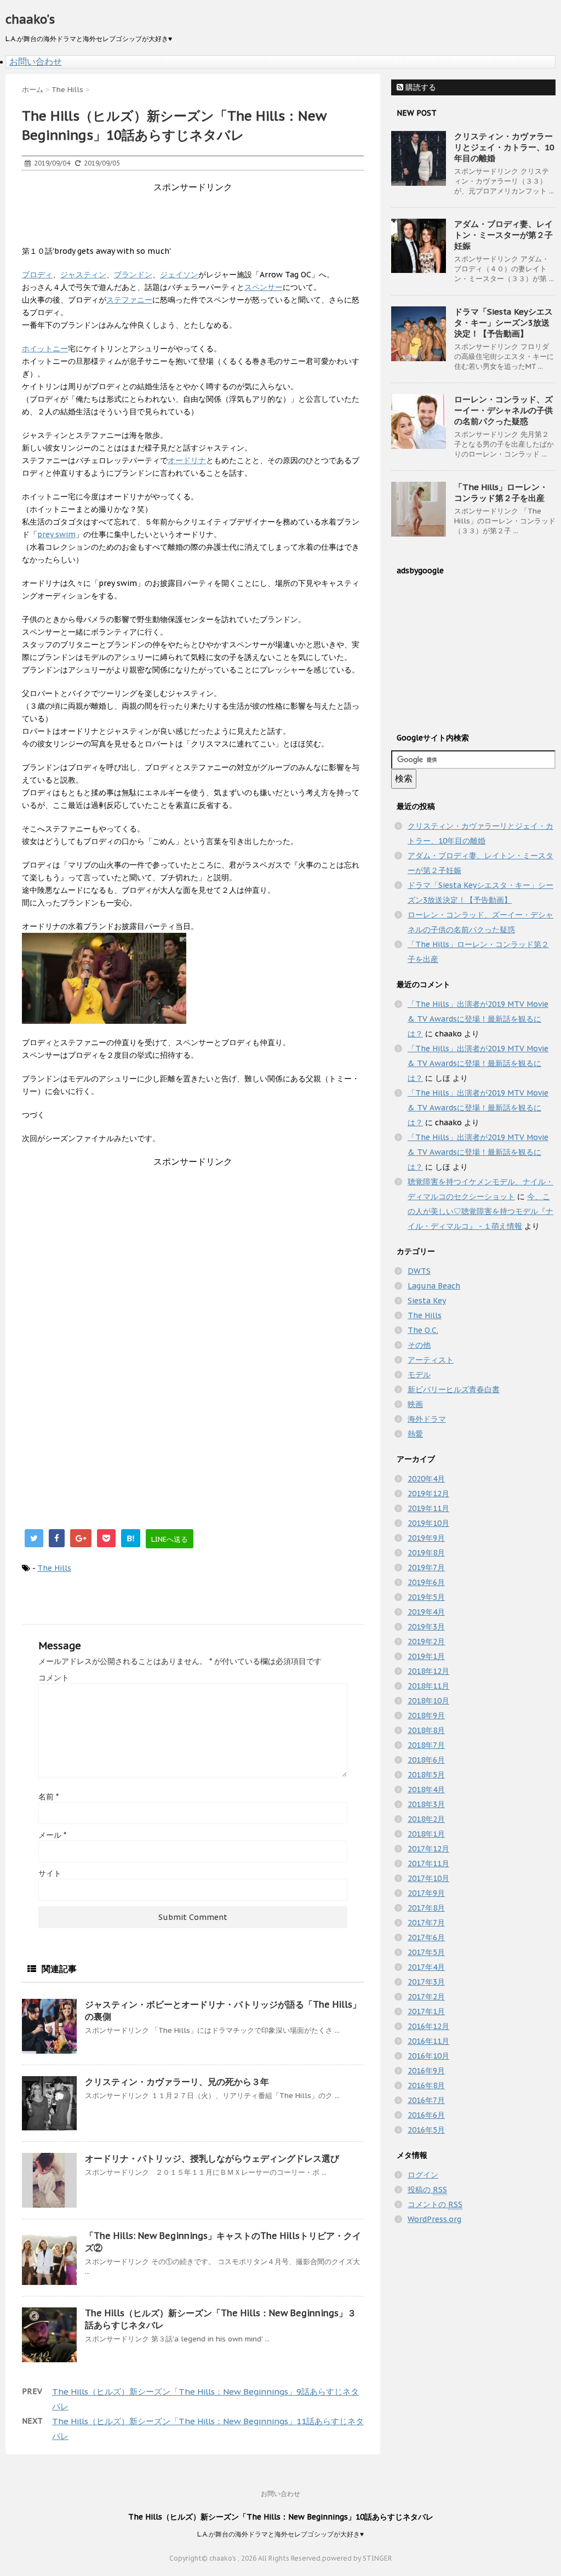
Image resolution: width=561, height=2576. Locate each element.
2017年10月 (428, 1878)
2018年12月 (428, 1671)
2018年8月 (426, 1730)
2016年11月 (428, 2041)
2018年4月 (426, 1789)
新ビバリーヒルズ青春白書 (454, 1389)
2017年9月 (426, 1893)
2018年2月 (426, 1819)
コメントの (435, 2204)
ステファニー (129, 300)
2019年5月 (426, 1597)
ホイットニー (45, 349)
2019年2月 (426, 1642)
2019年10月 (428, 1523)
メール (52, 1835)
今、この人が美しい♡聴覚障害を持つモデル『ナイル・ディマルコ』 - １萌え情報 (480, 1211)
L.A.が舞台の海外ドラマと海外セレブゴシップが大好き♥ (280, 2534)
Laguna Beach (434, 1286)
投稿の (427, 2190)
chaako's (30, 19)
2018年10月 (428, 1701)
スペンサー (264, 287)
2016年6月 (426, 2115)
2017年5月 (426, 1952)
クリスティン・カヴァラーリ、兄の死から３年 (177, 2082)
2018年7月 (426, 1745)
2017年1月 (426, 2011)
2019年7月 (426, 1568)
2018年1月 (426, 1834)
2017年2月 (426, 1997)
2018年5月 (426, 1775)
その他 (419, 1345)
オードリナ (187, 460)
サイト (50, 1873)
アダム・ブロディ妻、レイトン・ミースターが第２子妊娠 (503, 235)
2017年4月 (426, 1967)
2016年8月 (426, 2085)
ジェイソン (179, 275)
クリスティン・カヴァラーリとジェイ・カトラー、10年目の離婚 (504, 147)
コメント (54, 1678)
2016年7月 (426, 2100)
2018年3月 (426, 1804)
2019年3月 (426, 1627)
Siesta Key (427, 1301)
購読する (420, 87)
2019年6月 (426, 1582)
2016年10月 (428, 2056)
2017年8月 (426, 1908)
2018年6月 (426, 1760)
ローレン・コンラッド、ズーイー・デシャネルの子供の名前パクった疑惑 (503, 410)
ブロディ (37, 275)
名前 (48, 1797)
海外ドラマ (427, 1419)
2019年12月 (428, 1494)
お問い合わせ (36, 61)
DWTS (419, 1271)
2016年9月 (426, 2071)
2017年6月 (426, 1937)
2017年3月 (426, 1982)
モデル (419, 1375)
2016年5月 (426, 2130)
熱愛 (415, 1434)
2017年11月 (428, 1863)
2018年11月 (428, 1686)
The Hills (54, 1568)
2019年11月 (428, 1508)
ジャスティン (83, 275)
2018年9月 (426, 1716)
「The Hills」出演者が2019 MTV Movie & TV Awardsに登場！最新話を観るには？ (478, 1019)
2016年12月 (428, 2026)
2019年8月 (426, 1553)
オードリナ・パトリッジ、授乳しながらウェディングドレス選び (212, 2158)
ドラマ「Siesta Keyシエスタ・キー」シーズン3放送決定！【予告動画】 (503, 323)
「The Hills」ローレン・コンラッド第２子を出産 (501, 492)
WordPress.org (434, 2219)
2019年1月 (426, 1656)
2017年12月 (428, 1849)
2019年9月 (426, 1538)
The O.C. (423, 1330)
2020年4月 (426, 1479)
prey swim (56, 534)
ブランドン (133, 275)
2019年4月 (426, 1612)
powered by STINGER (357, 2558)
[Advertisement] (221, 218)
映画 (415, 1404)
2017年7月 (426, 1923)
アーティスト (431, 1360)
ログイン (423, 2175)
